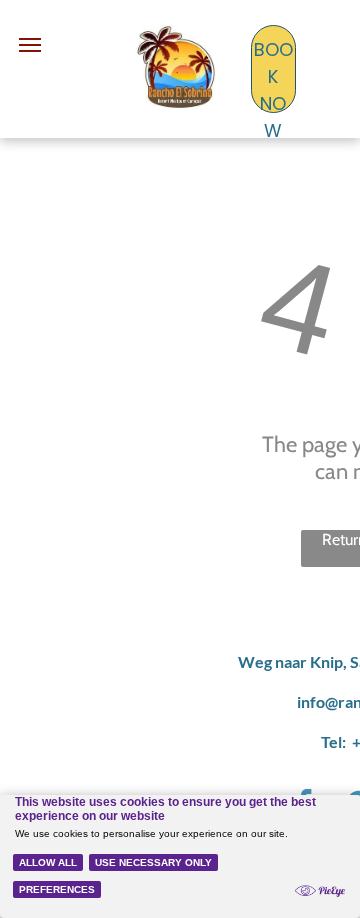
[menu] (30, 45)
